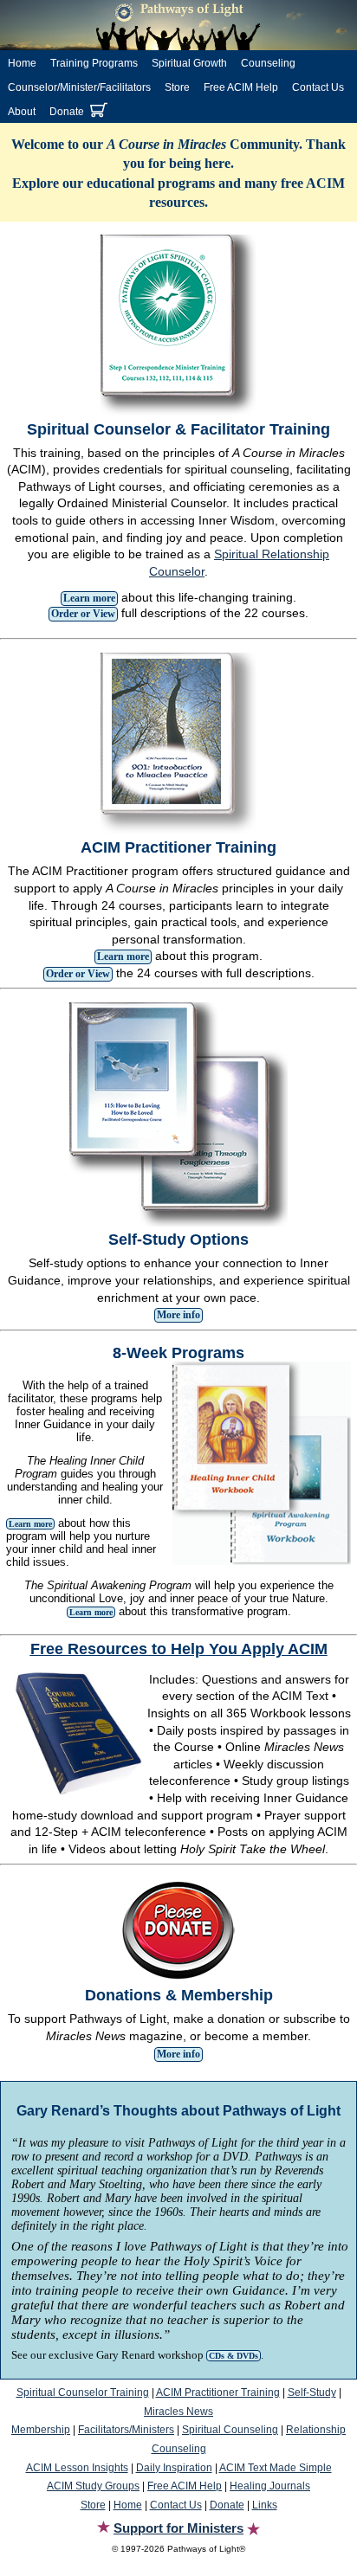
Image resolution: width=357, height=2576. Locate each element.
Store (177, 87)
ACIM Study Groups (93, 2486)
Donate (67, 112)
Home (22, 63)
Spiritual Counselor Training (83, 2392)
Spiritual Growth (189, 63)
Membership (41, 2430)
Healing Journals (270, 2486)
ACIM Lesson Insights (77, 2468)
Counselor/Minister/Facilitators (79, 87)
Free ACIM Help (241, 87)
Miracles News (178, 2412)
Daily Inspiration (174, 2468)
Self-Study (312, 2392)
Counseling (268, 63)
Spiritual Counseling (230, 2430)
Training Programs (94, 63)
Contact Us (318, 87)
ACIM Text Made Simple (276, 2468)
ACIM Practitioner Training (218, 2392)
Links (265, 2505)
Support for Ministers (178, 2528)
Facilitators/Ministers (126, 2430)
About (22, 112)
